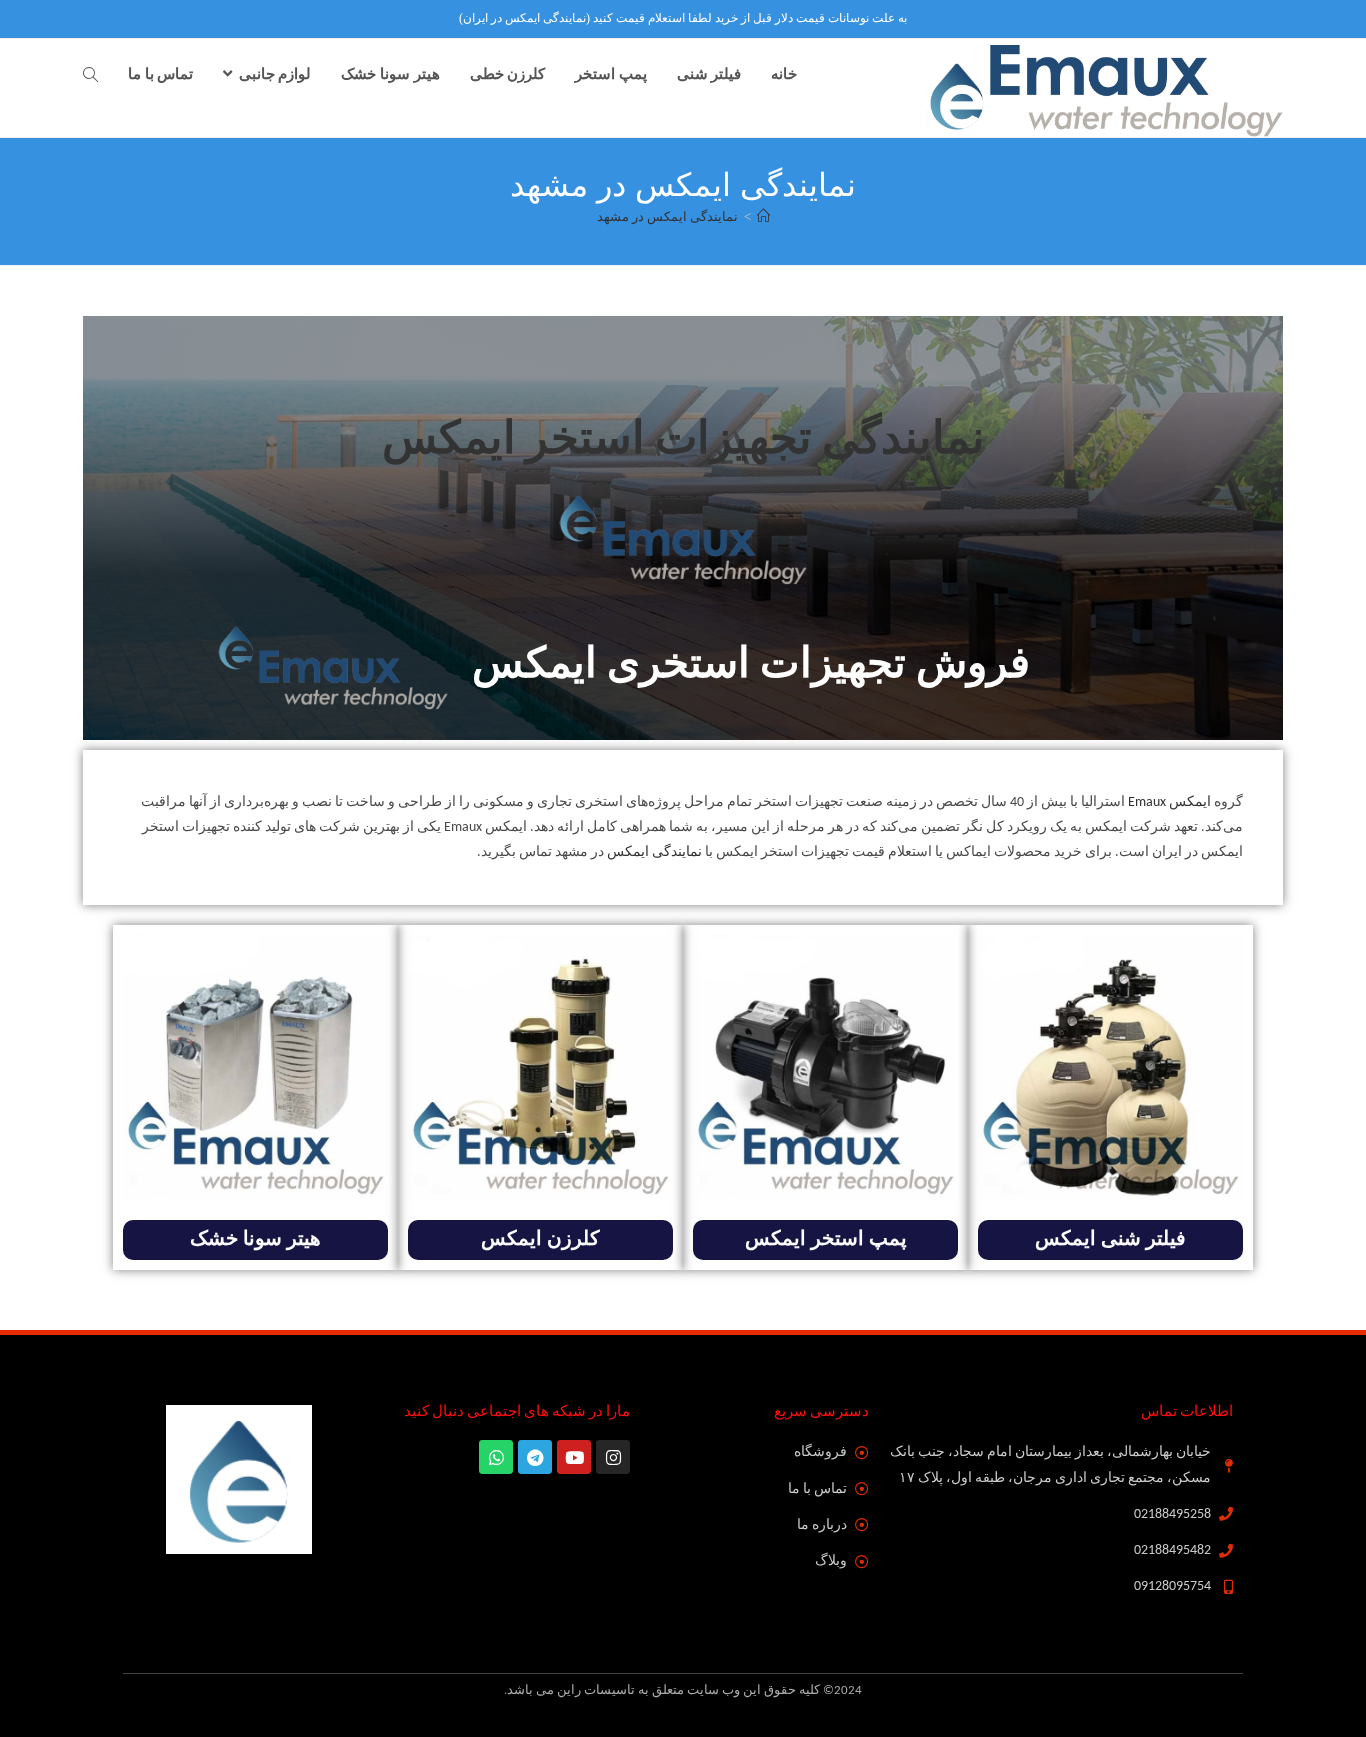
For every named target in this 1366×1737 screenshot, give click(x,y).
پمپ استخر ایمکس (826, 1240)
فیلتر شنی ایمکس (1110, 1240)
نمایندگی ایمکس (654, 852)
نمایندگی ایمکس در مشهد (667, 216)
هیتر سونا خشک (255, 1240)
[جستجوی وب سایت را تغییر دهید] (90, 76)
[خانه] (763, 216)
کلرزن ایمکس (540, 1240)
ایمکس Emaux (1169, 802)
